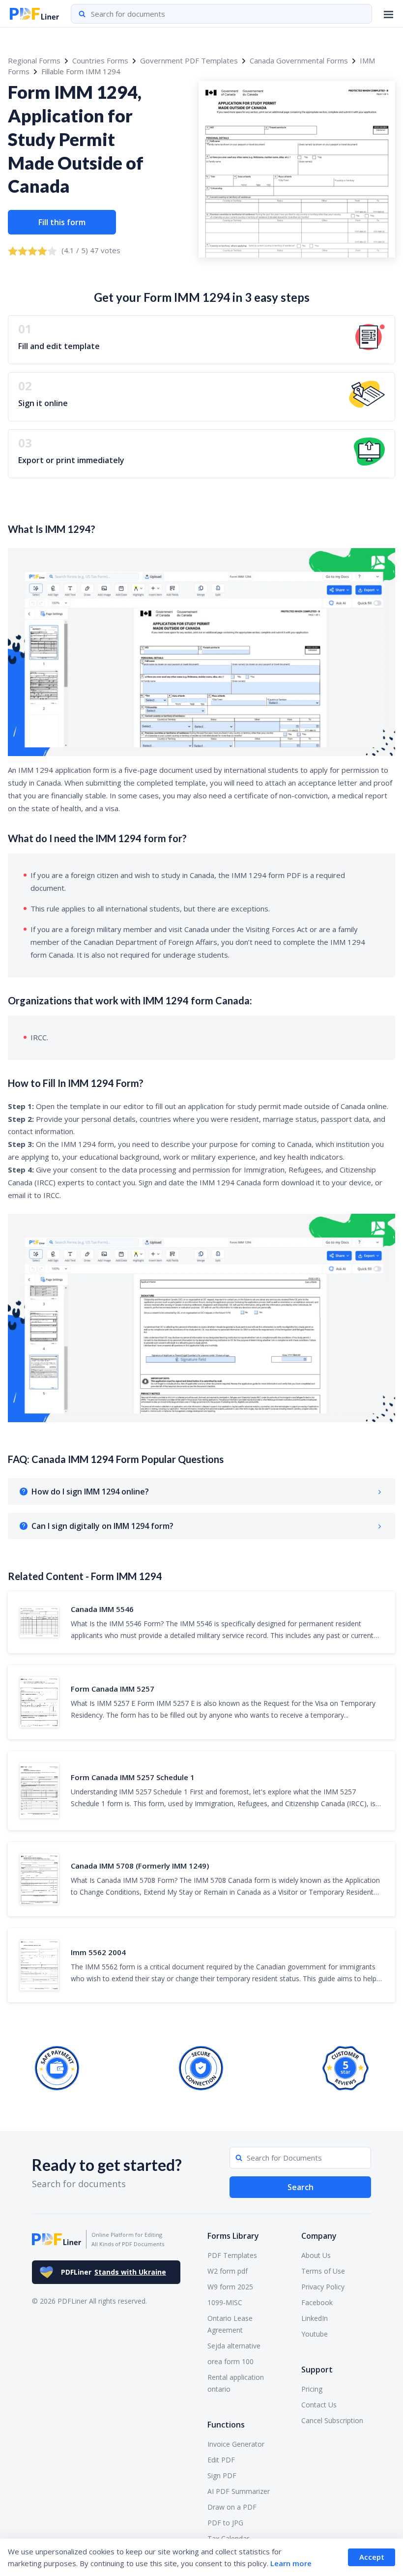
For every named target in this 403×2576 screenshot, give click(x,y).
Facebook (317, 2302)
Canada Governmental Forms (299, 60)
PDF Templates (232, 2255)
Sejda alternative (234, 2346)
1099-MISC (225, 2302)
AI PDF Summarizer (239, 2491)
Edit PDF (221, 2460)
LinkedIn (315, 2318)
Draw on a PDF (232, 2507)
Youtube (315, 2334)
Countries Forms (100, 60)
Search (301, 2187)
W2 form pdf (228, 2271)
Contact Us (319, 2405)
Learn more (291, 2563)
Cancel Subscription (332, 2420)
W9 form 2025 (230, 2287)
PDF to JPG (225, 2523)
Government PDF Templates (189, 60)
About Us (316, 2255)
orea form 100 (230, 2361)
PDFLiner (114, 2272)
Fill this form (62, 222)
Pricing (312, 2389)
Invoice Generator (236, 2444)
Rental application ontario (236, 2383)
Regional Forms (34, 60)
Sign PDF (222, 2475)
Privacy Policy (323, 2287)
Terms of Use (323, 2271)
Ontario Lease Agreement (230, 2324)
